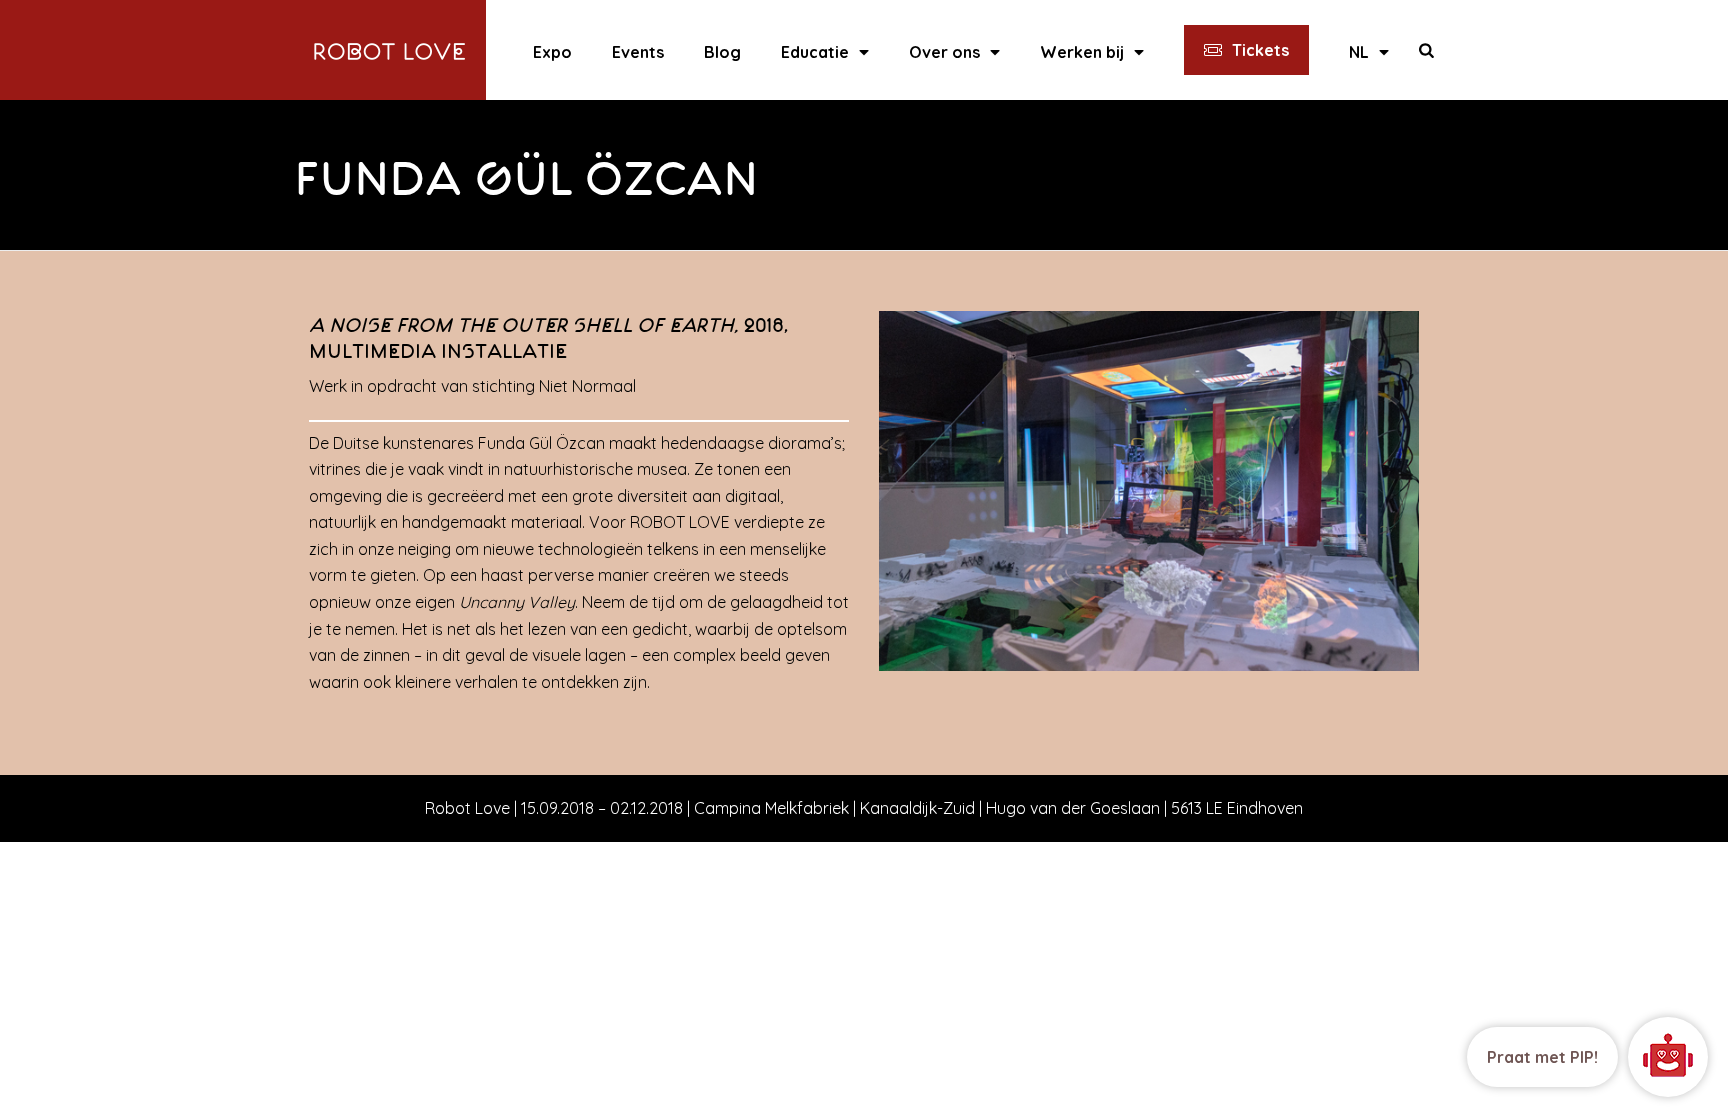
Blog (722, 52)
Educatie (815, 52)
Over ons (944, 52)
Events (638, 52)
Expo (552, 52)
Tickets (1260, 50)
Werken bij (1082, 52)
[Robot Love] (390, 50)
